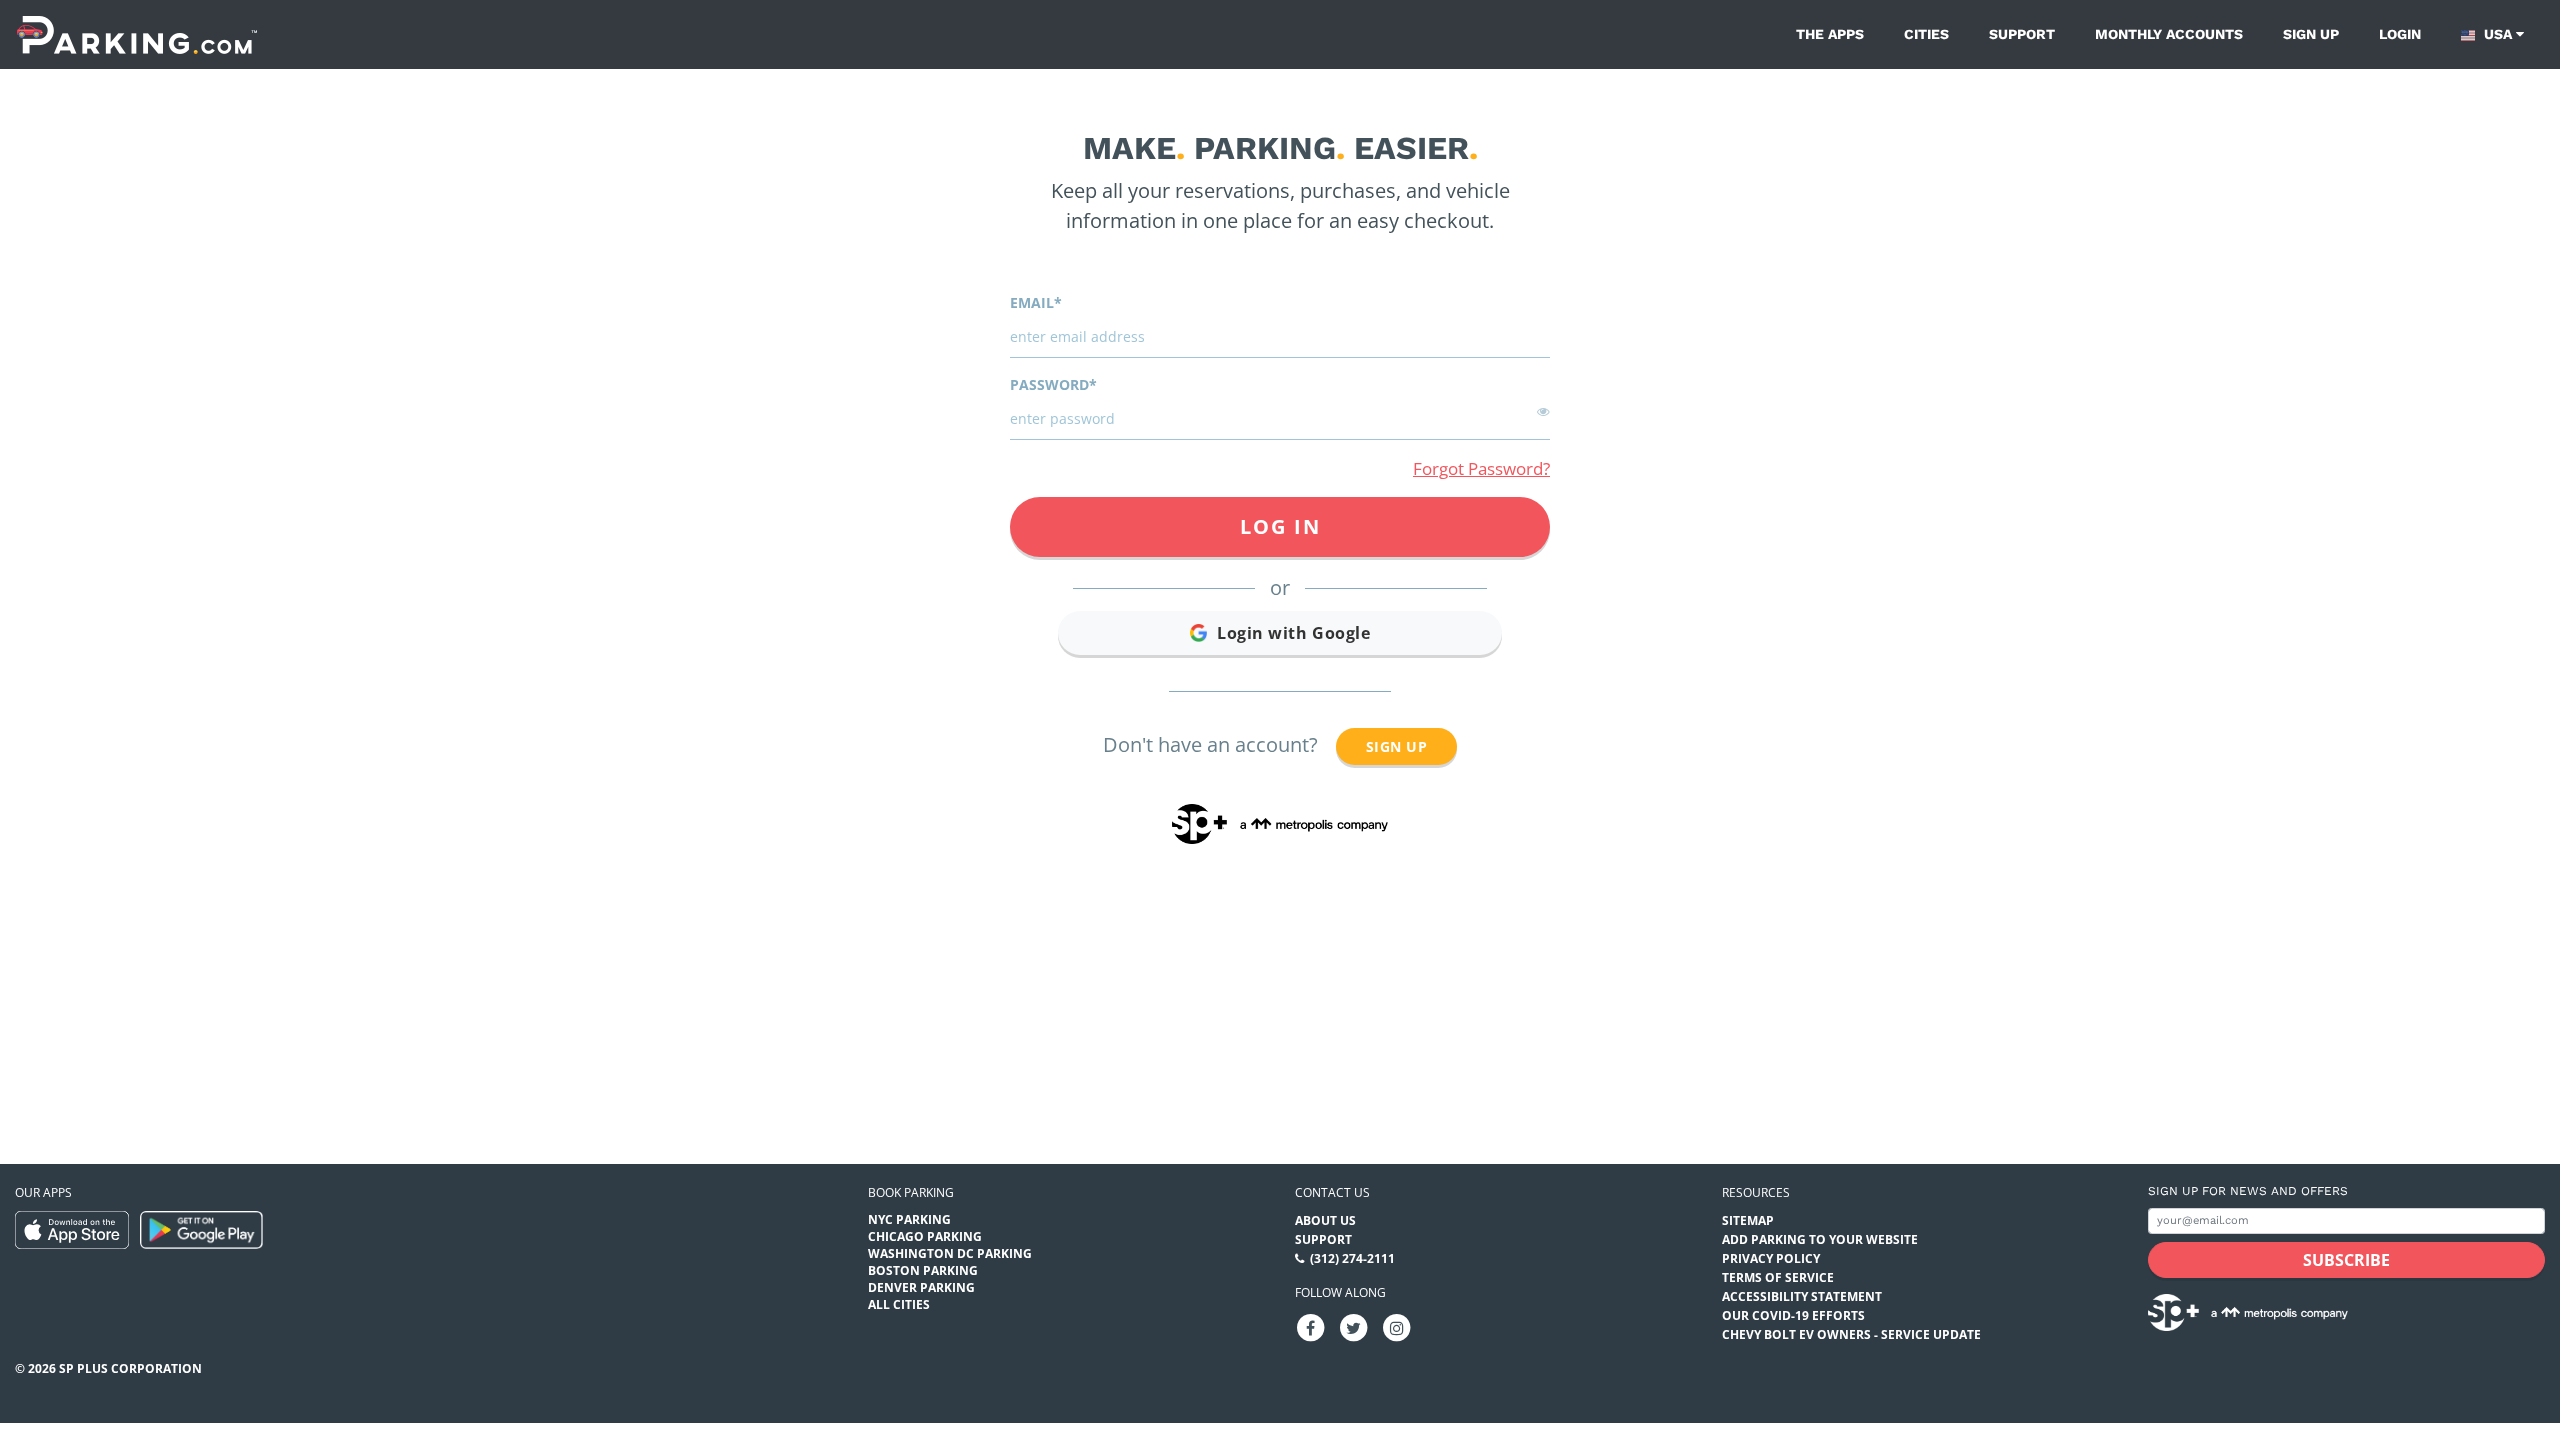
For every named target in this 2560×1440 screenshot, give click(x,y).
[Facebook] (1311, 1326)
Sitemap (1748, 1220)
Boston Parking (923, 1270)
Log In (1280, 526)
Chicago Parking (925, 1236)
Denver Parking (921, 1287)
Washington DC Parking (950, 1253)
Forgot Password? (1481, 468)
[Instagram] (1397, 1326)
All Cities (899, 1304)
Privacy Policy (1771, 1258)
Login (2400, 34)
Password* (1053, 384)
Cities (1926, 34)
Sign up (2311, 34)
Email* (1036, 302)
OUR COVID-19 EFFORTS (1793, 1315)
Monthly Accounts (2169, 34)
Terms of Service (1778, 1277)
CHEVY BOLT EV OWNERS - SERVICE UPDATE (1851, 1334)
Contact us (1332, 1192)
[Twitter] (1354, 1326)
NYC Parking (909, 1219)
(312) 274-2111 (1352, 1258)
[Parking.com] (137, 34)
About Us (1325, 1220)
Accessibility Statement (1802, 1296)
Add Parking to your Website (1820, 1239)
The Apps (1830, 34)
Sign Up (1396, 746)
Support (2022, 34)
